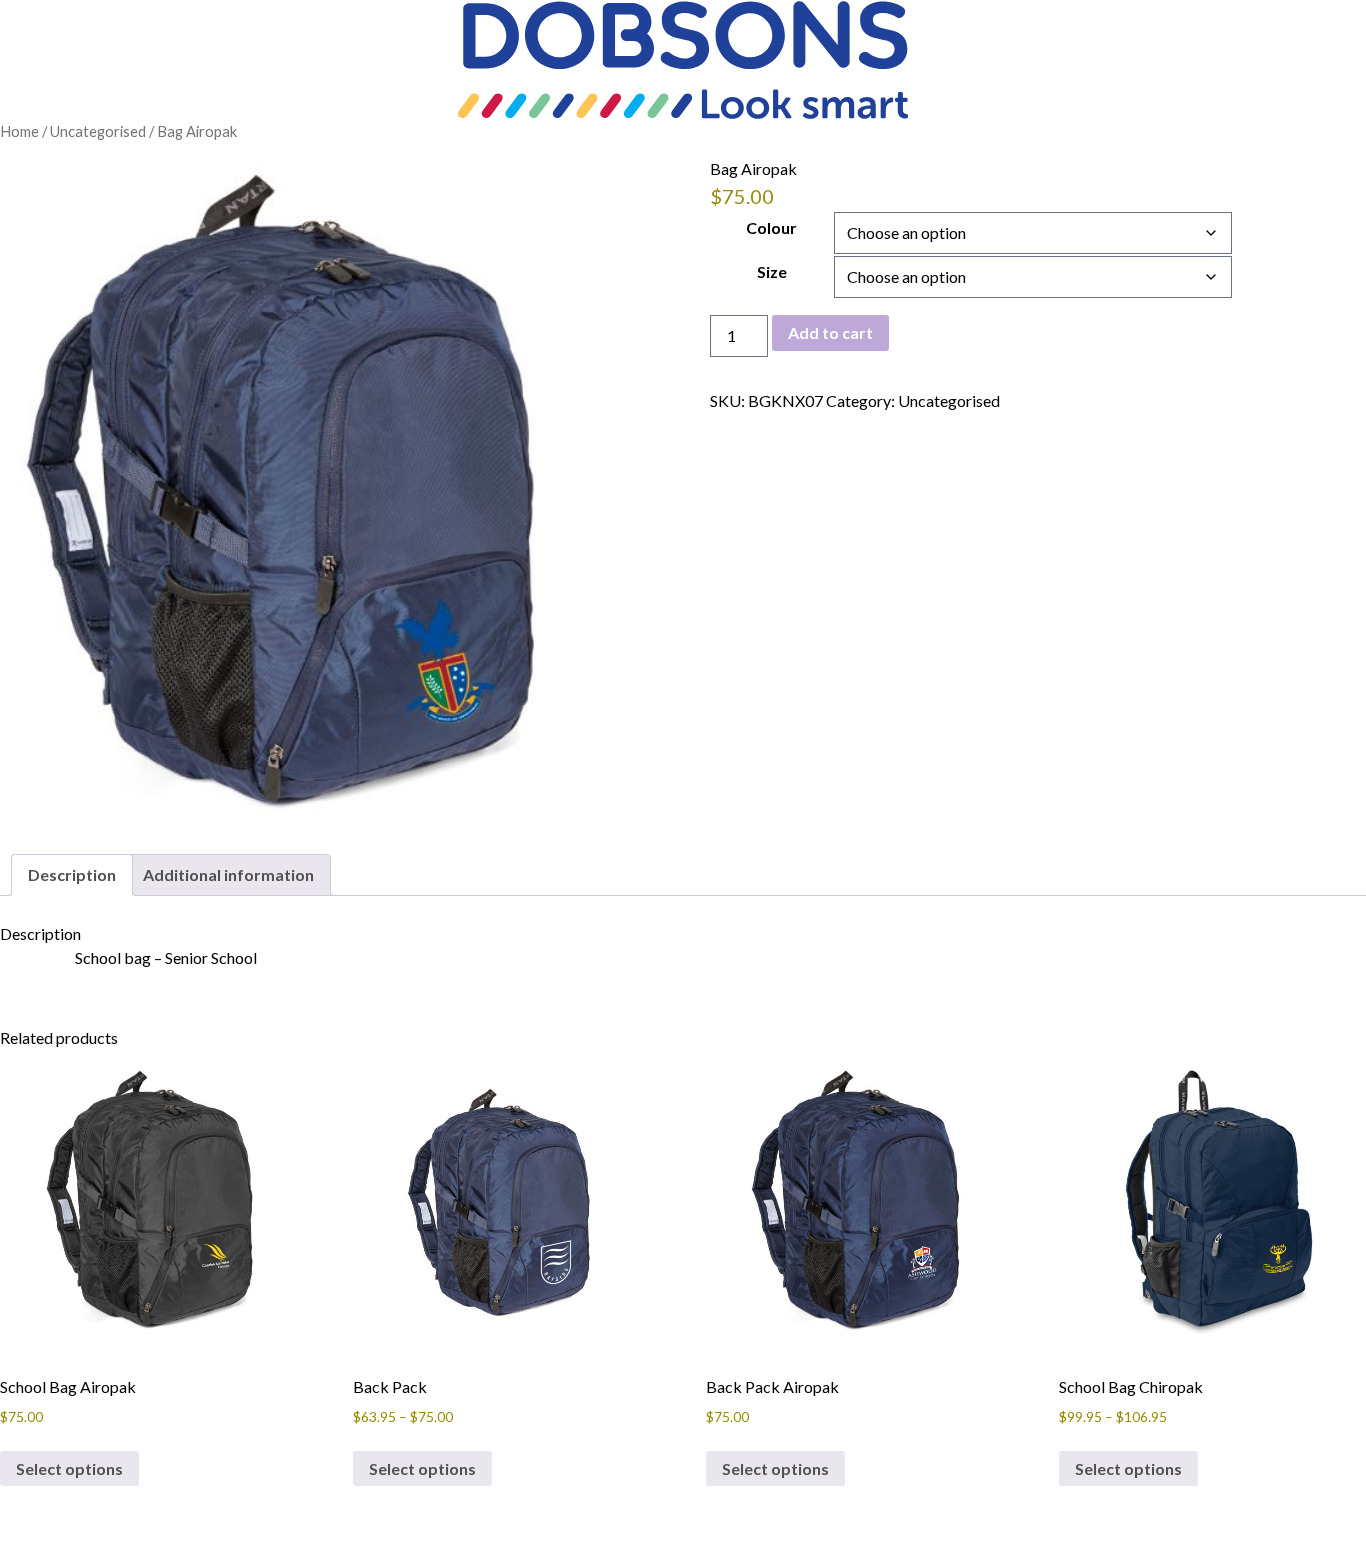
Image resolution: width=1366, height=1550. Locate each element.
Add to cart (830, 332)
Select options (69, 1468)
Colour (771, 227)
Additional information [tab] (228, 874)
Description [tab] (72, 874)
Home (19, 131)
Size (772, 271)
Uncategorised (98, 131)
